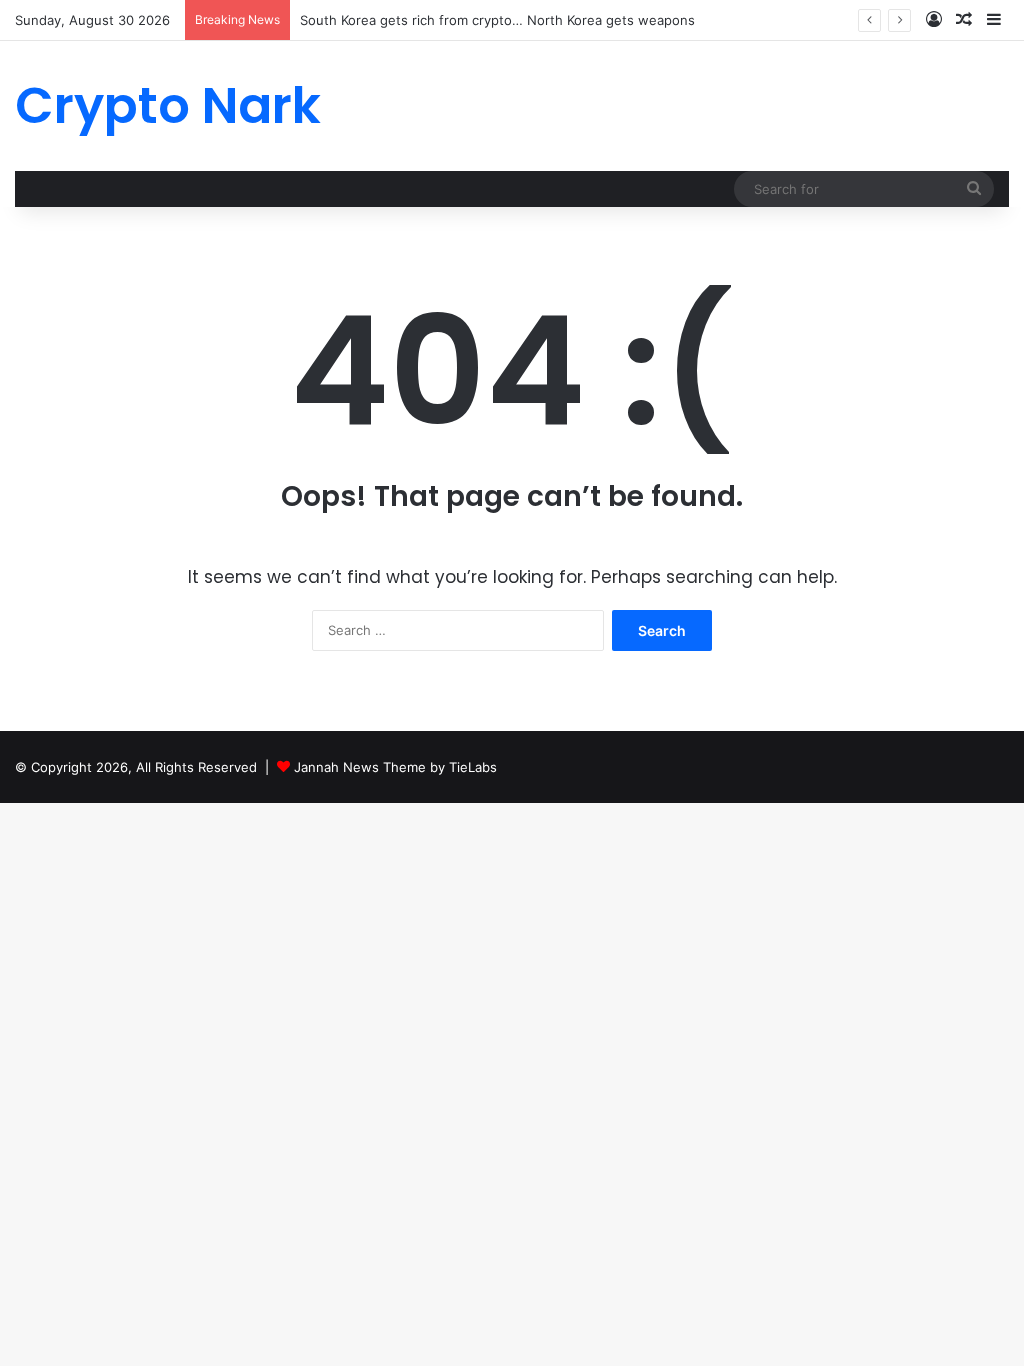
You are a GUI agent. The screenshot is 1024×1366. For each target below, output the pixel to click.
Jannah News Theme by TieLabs (395, 767)
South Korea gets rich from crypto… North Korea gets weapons (497, 20)
